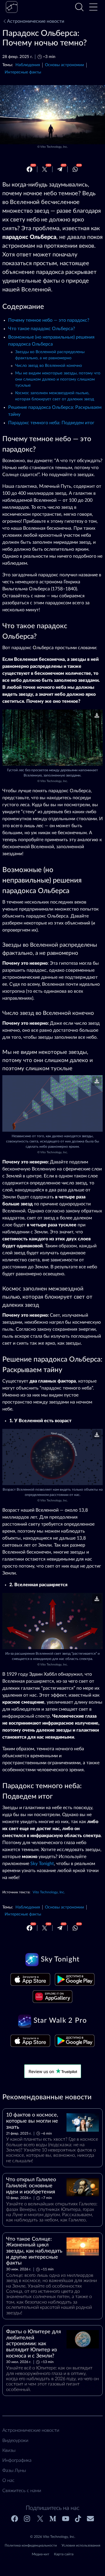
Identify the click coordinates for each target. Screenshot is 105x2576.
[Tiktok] (78, 2519)
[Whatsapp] (75, 169)
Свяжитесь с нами (22, 2491)
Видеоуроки (15, 2441)
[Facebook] (29, 169)
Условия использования (81, 2545)
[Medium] (53, 2519)
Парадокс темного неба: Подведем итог (51, 423)
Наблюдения (28, 65)
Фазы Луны (14, 2471)
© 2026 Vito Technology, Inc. (53, 2537)
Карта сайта (64, 2554)
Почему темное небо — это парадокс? (49, 320)
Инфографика (17, 2460)
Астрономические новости (36, 21)
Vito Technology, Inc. (54, 147)
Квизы (9, 2450)
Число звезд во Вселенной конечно (49, 366)
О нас (8, 2480)
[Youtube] (66, 2519)
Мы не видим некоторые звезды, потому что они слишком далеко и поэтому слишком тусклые (58, 379)
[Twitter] (45, 169)
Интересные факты (23, 72)
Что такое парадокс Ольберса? (42, 329)
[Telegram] (60, 169)
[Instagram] (27, 2519)
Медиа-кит (41, 2554)
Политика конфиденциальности (31, 2545)
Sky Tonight (42, 1864)
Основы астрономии (64, 65)
